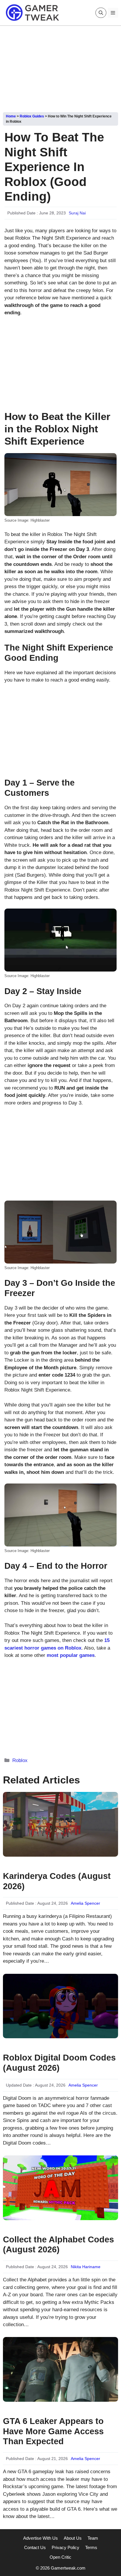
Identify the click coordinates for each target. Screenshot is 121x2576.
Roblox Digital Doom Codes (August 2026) (59, 2063)
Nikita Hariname (86, 2267)
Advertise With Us (41, 2538)
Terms (91, 2547)
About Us (73, 2538)
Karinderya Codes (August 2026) (57, 1881)
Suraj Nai (77, 213)
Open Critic (60, 2557)
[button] (101, 13)
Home (11, 116)
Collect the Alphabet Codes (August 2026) (58, 2245)
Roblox (20, 1760)
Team (93, 2538)
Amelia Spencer (85, 1903)
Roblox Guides (32, 116)
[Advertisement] (60, 67)
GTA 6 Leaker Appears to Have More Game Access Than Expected (53, 2431)
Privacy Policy (65, 2547)
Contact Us (35, 2547)
